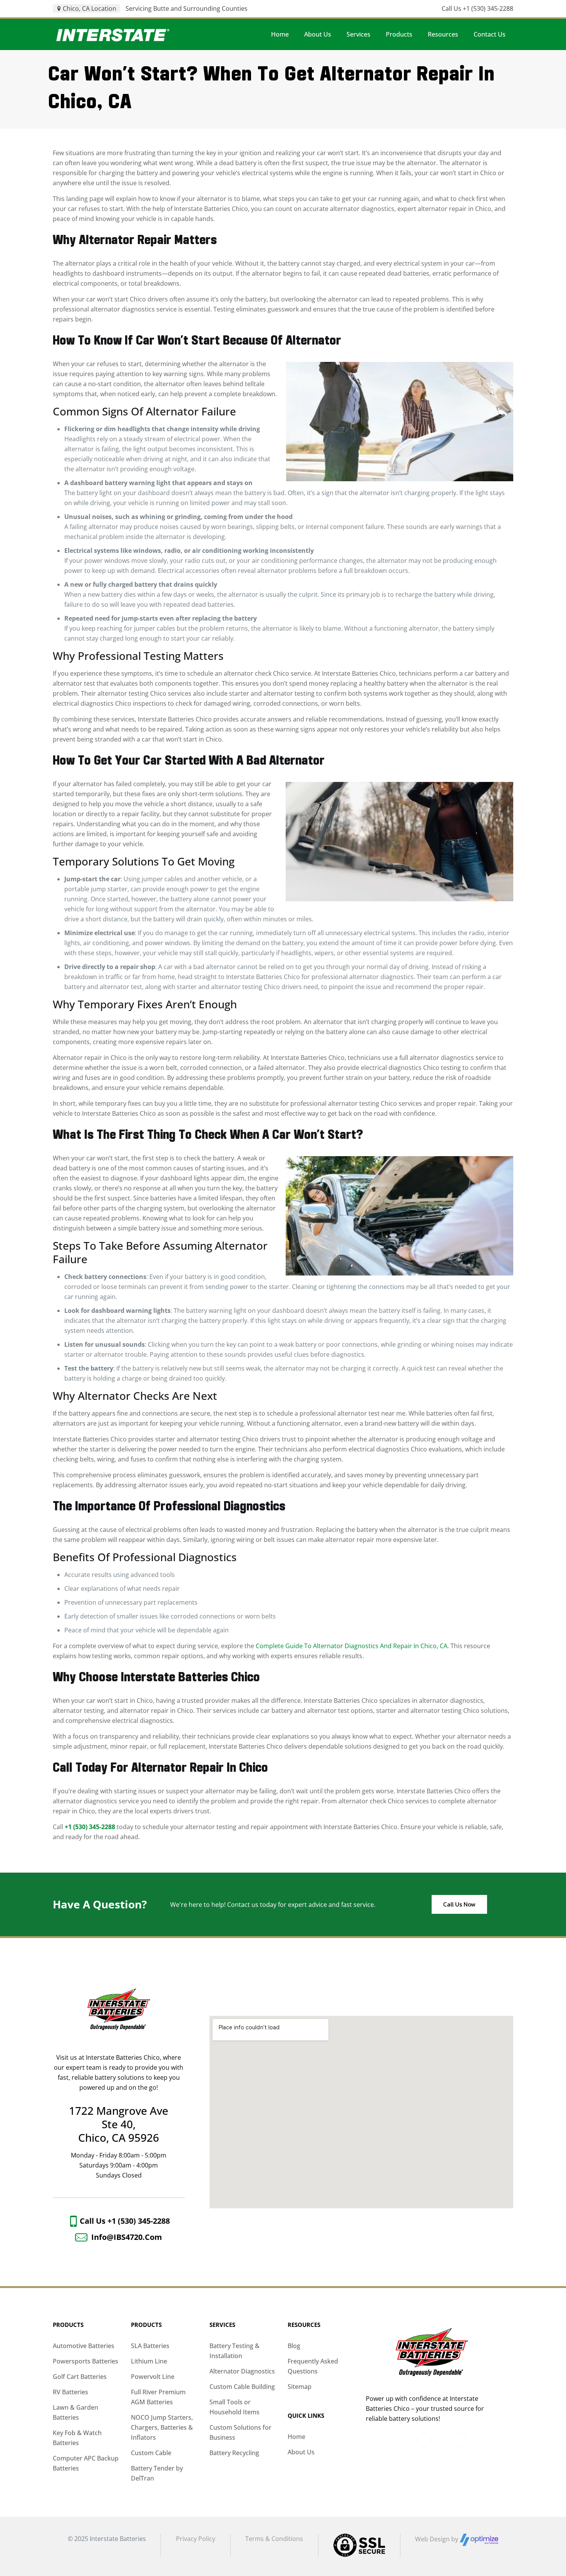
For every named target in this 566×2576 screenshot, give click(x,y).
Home (296, 2437)
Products (68, 2325)
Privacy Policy (196, 2539)
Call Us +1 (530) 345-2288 (477, 8)
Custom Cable (151, 2453)
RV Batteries (70, 2392)
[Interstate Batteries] (113, 34)
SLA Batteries (150, 2346)
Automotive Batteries (84, 2346)
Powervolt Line (153, 2377)
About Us (301, 2452)
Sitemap (300, 2387)
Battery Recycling (234, 2453)
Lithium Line (149, 2361)
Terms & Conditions (274, 2539)
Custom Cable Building (242, 2387)
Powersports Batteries (85, 2361)
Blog (294, 2346)
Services (222, 2325)
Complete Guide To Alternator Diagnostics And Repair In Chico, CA (352, 1646)
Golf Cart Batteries (80, 2377)
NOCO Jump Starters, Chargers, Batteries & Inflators (162, 2427)
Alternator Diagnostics (242, 2371)
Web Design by (437, 2539)
